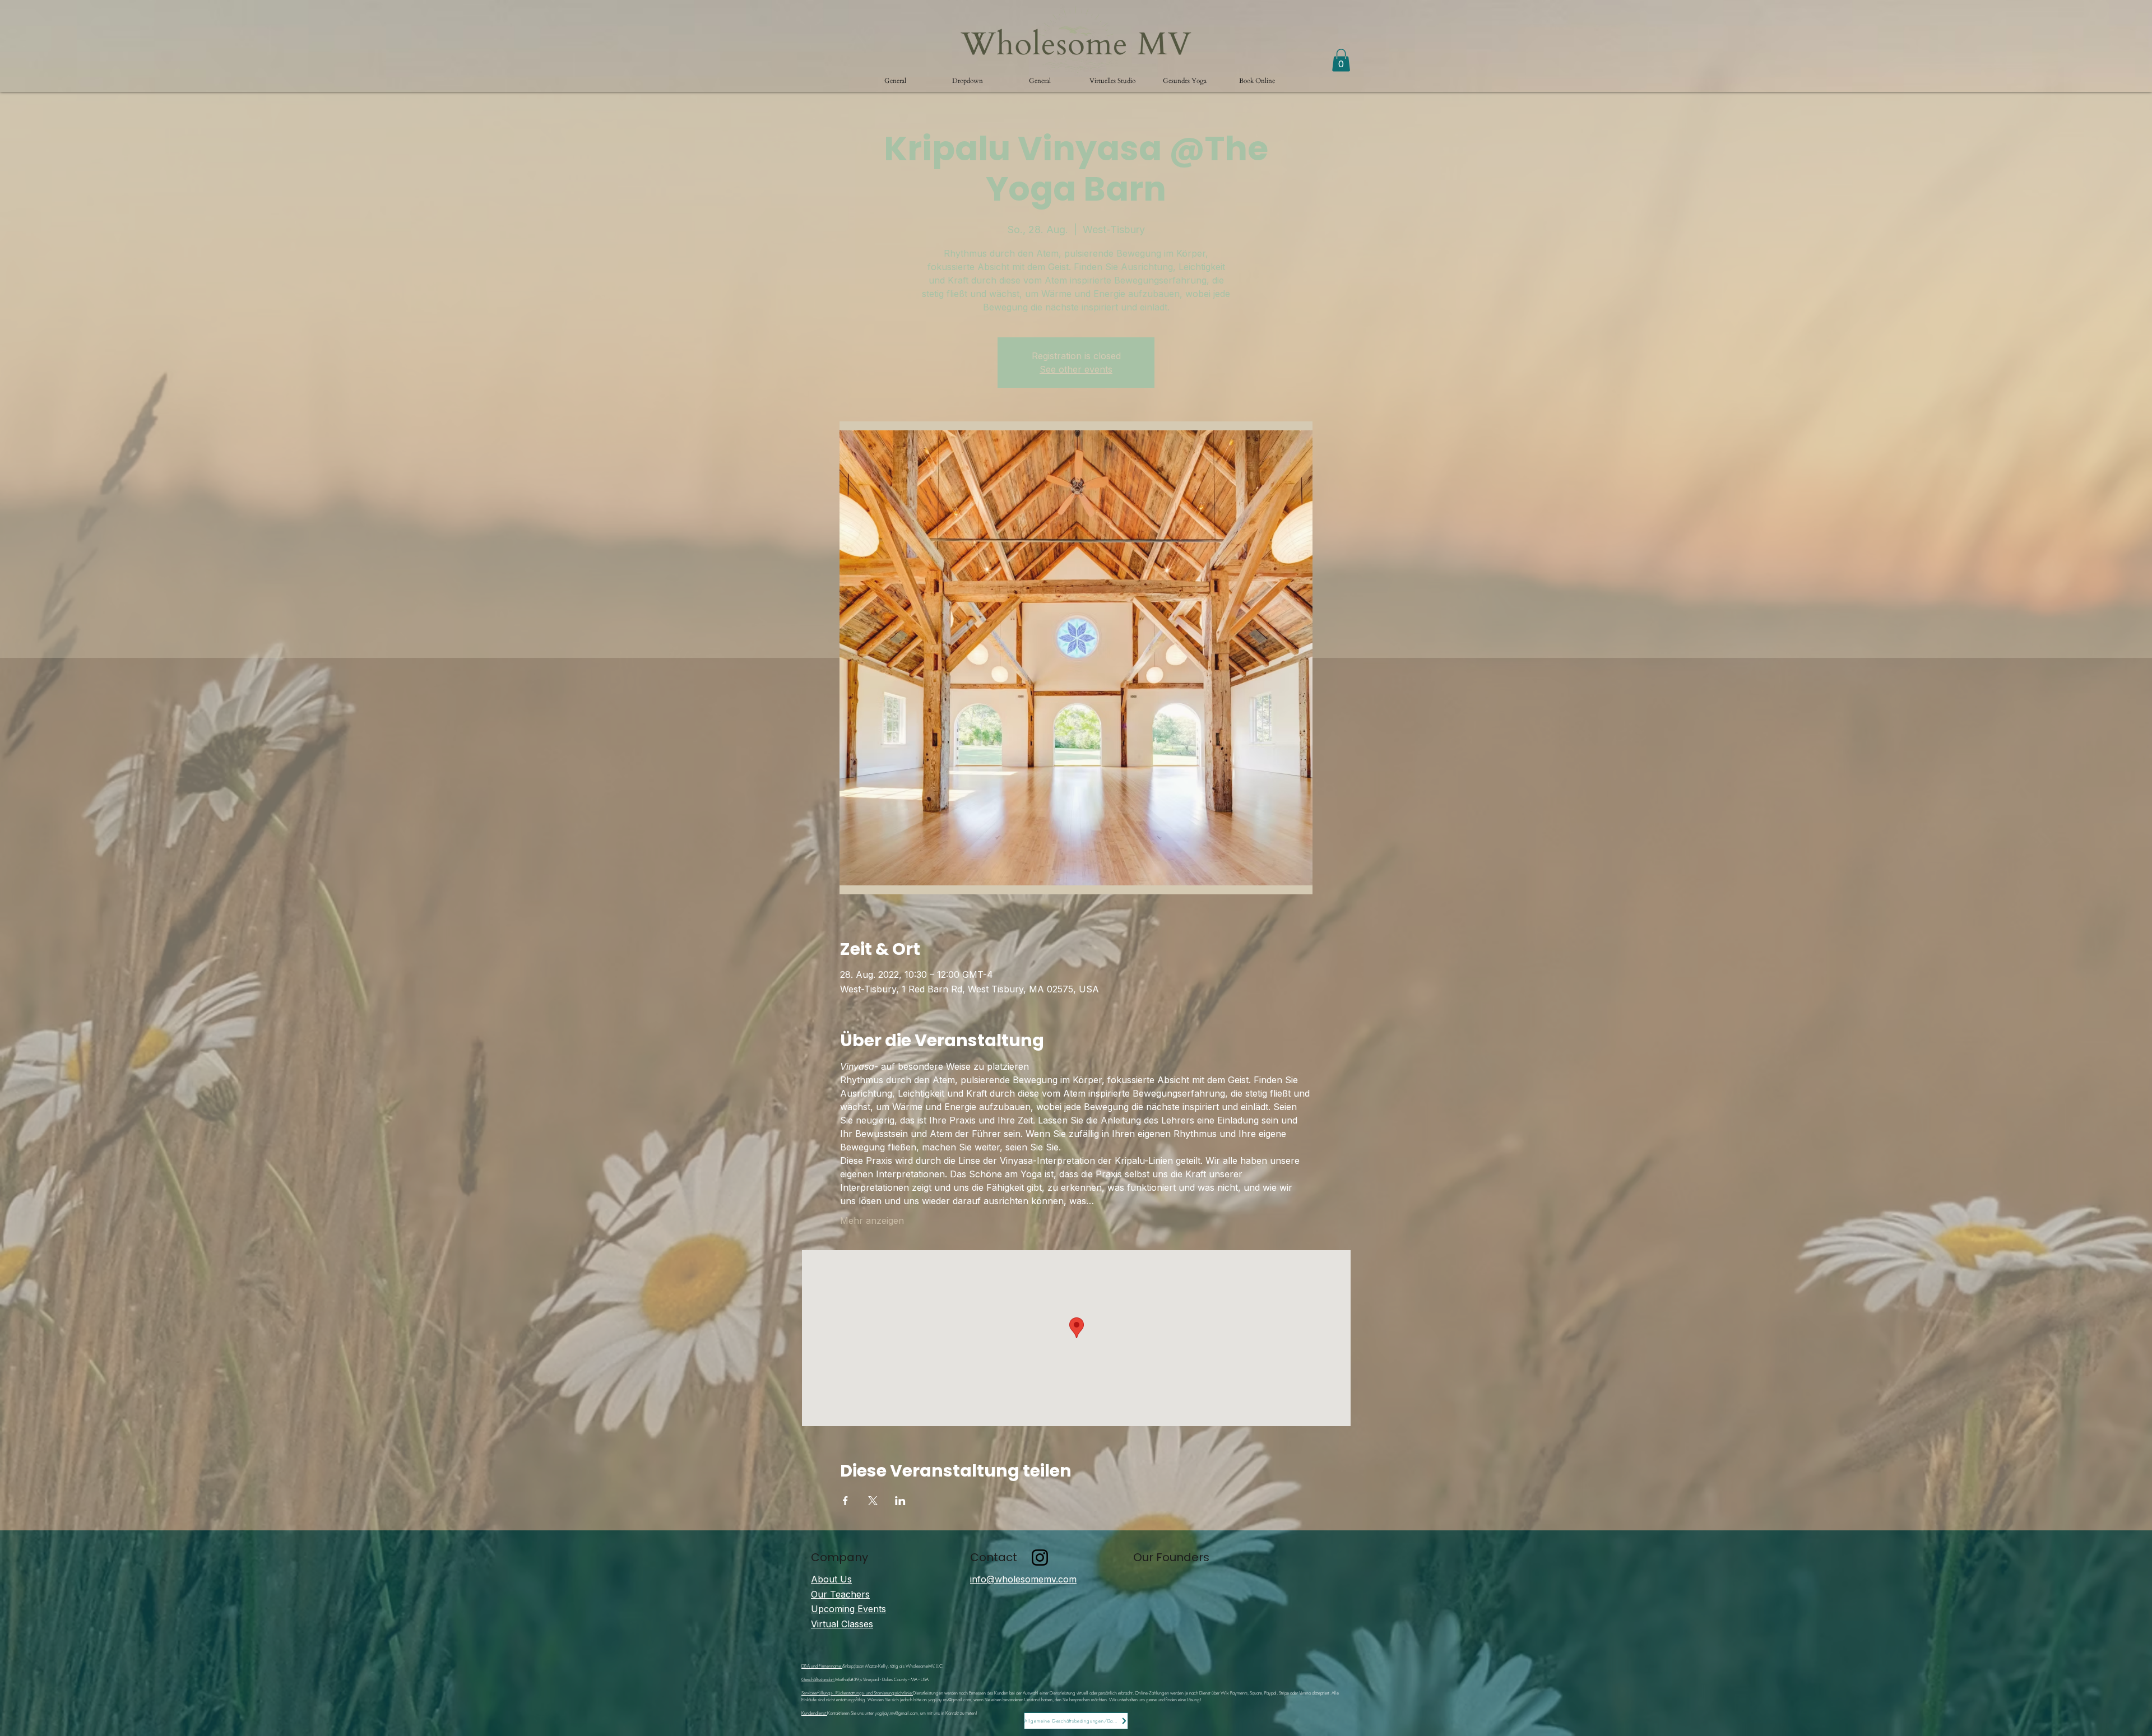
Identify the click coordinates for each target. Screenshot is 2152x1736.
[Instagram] (1040, 1558)
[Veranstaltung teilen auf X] (873, 1501)
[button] (968, 81)
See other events (1076, 369)
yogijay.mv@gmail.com (950, 1700)
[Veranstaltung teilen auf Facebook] (845, 1501)
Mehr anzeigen (872, 1220)
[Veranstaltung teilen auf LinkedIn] (900, 1501)
